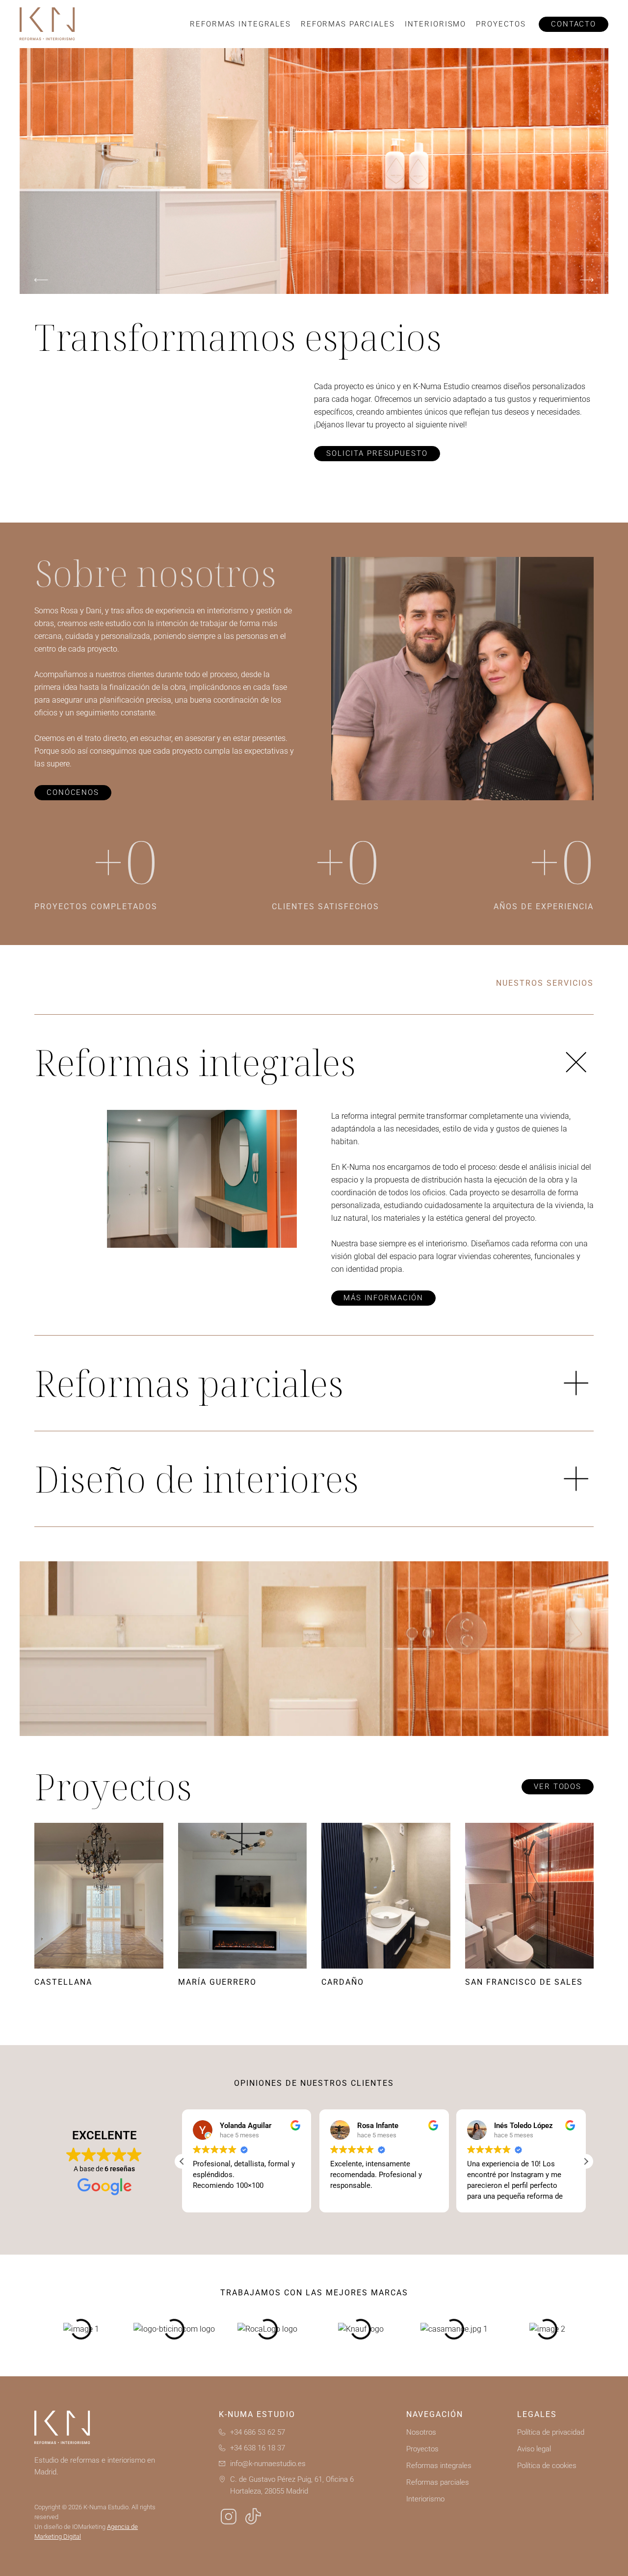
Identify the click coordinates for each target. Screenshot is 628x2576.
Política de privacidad (551, 2432)
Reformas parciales (348, 24)
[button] (41, 280)
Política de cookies (547, 2466)
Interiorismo (436, 24)
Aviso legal (534, 2449)
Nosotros (421, 2432)
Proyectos (501, 24)
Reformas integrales (240, 24)
